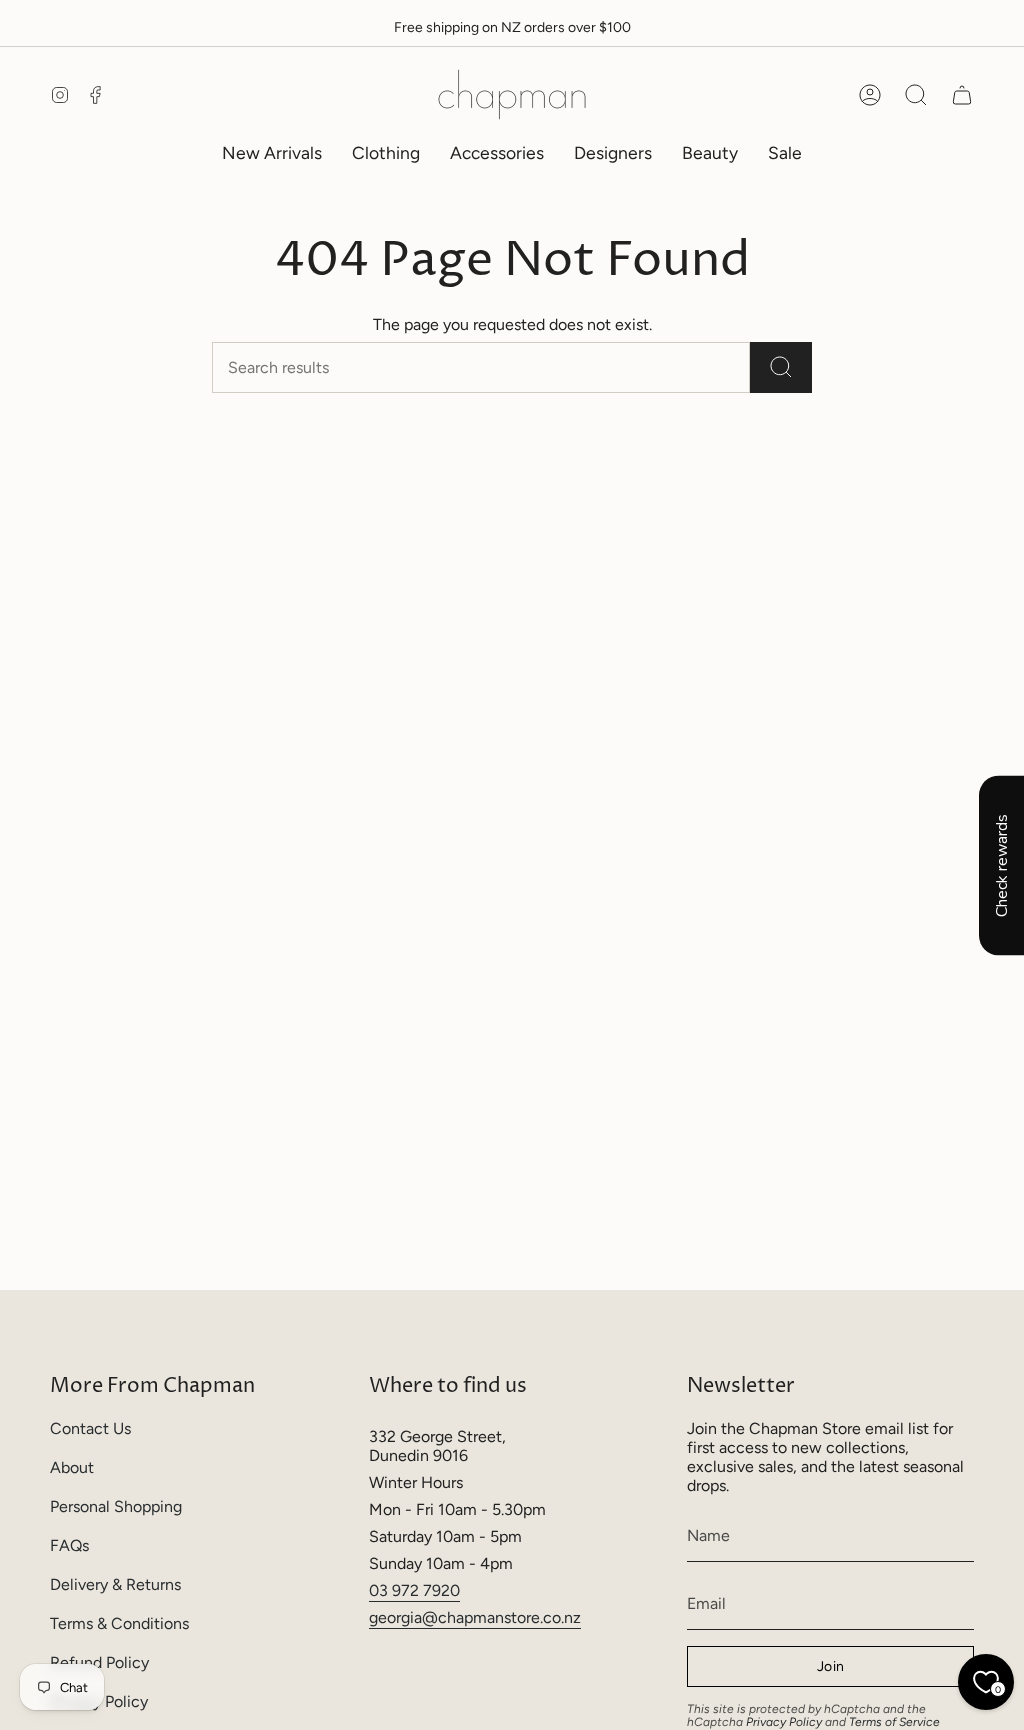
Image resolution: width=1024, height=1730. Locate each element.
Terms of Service (894, 1722)
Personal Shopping (116, 1506)
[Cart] (962, 95)
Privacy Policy (784, 1722)
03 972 (396, 1590)
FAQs (69, 1545)
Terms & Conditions (119, 1623)
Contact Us (90, 1428)
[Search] (781, 367)
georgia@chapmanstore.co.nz (475, 1617)
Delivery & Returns (115, 1584)
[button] (386, 152)
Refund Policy (99, 1662)
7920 (441, 1590)
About (72, 1467)
